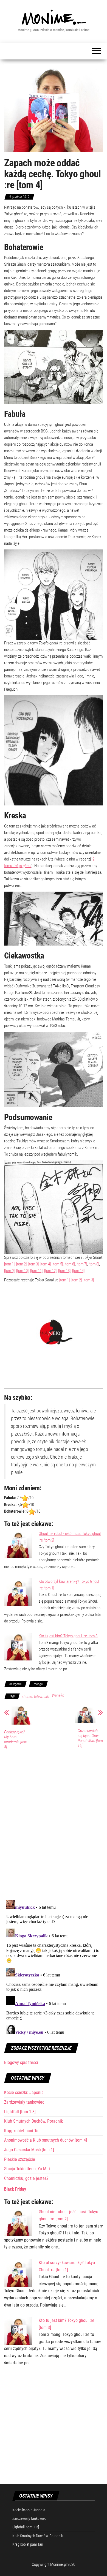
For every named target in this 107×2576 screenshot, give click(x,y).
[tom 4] (46, 1264)
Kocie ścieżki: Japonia (24, 2092)
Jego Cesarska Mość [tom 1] (29, 2150)
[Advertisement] (54, 2428)
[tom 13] (64, 1271)
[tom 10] (22, 1271)
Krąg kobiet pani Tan (22, 2131)
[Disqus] (54, 1824)
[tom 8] (94, 1264)
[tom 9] (9, 1271)
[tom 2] (21, 1264)
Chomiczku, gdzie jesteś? (26, 2178)
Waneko (58, 1695)
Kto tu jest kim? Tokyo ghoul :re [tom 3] (68, 1636)
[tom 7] (82, 1264)
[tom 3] (33, 1264)
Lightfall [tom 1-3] (20, 2112)
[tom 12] (50, 1271)
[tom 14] (78, 1271)
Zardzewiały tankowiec (24, 2102)
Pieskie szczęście (20, 2159)
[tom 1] (9, 1264)
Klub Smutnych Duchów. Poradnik (33, 2121)
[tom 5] (58, 1264)
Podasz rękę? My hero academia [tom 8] (16, 1739)
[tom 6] (70, 1264)
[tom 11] (36, 1271)
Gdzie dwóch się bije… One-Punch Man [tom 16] (90, 1738)
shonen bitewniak (35, 1697)
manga (38, 1684)
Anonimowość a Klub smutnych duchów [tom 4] (46, 2140)
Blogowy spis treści (21, 2062)
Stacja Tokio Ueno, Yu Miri (27, 2169)
